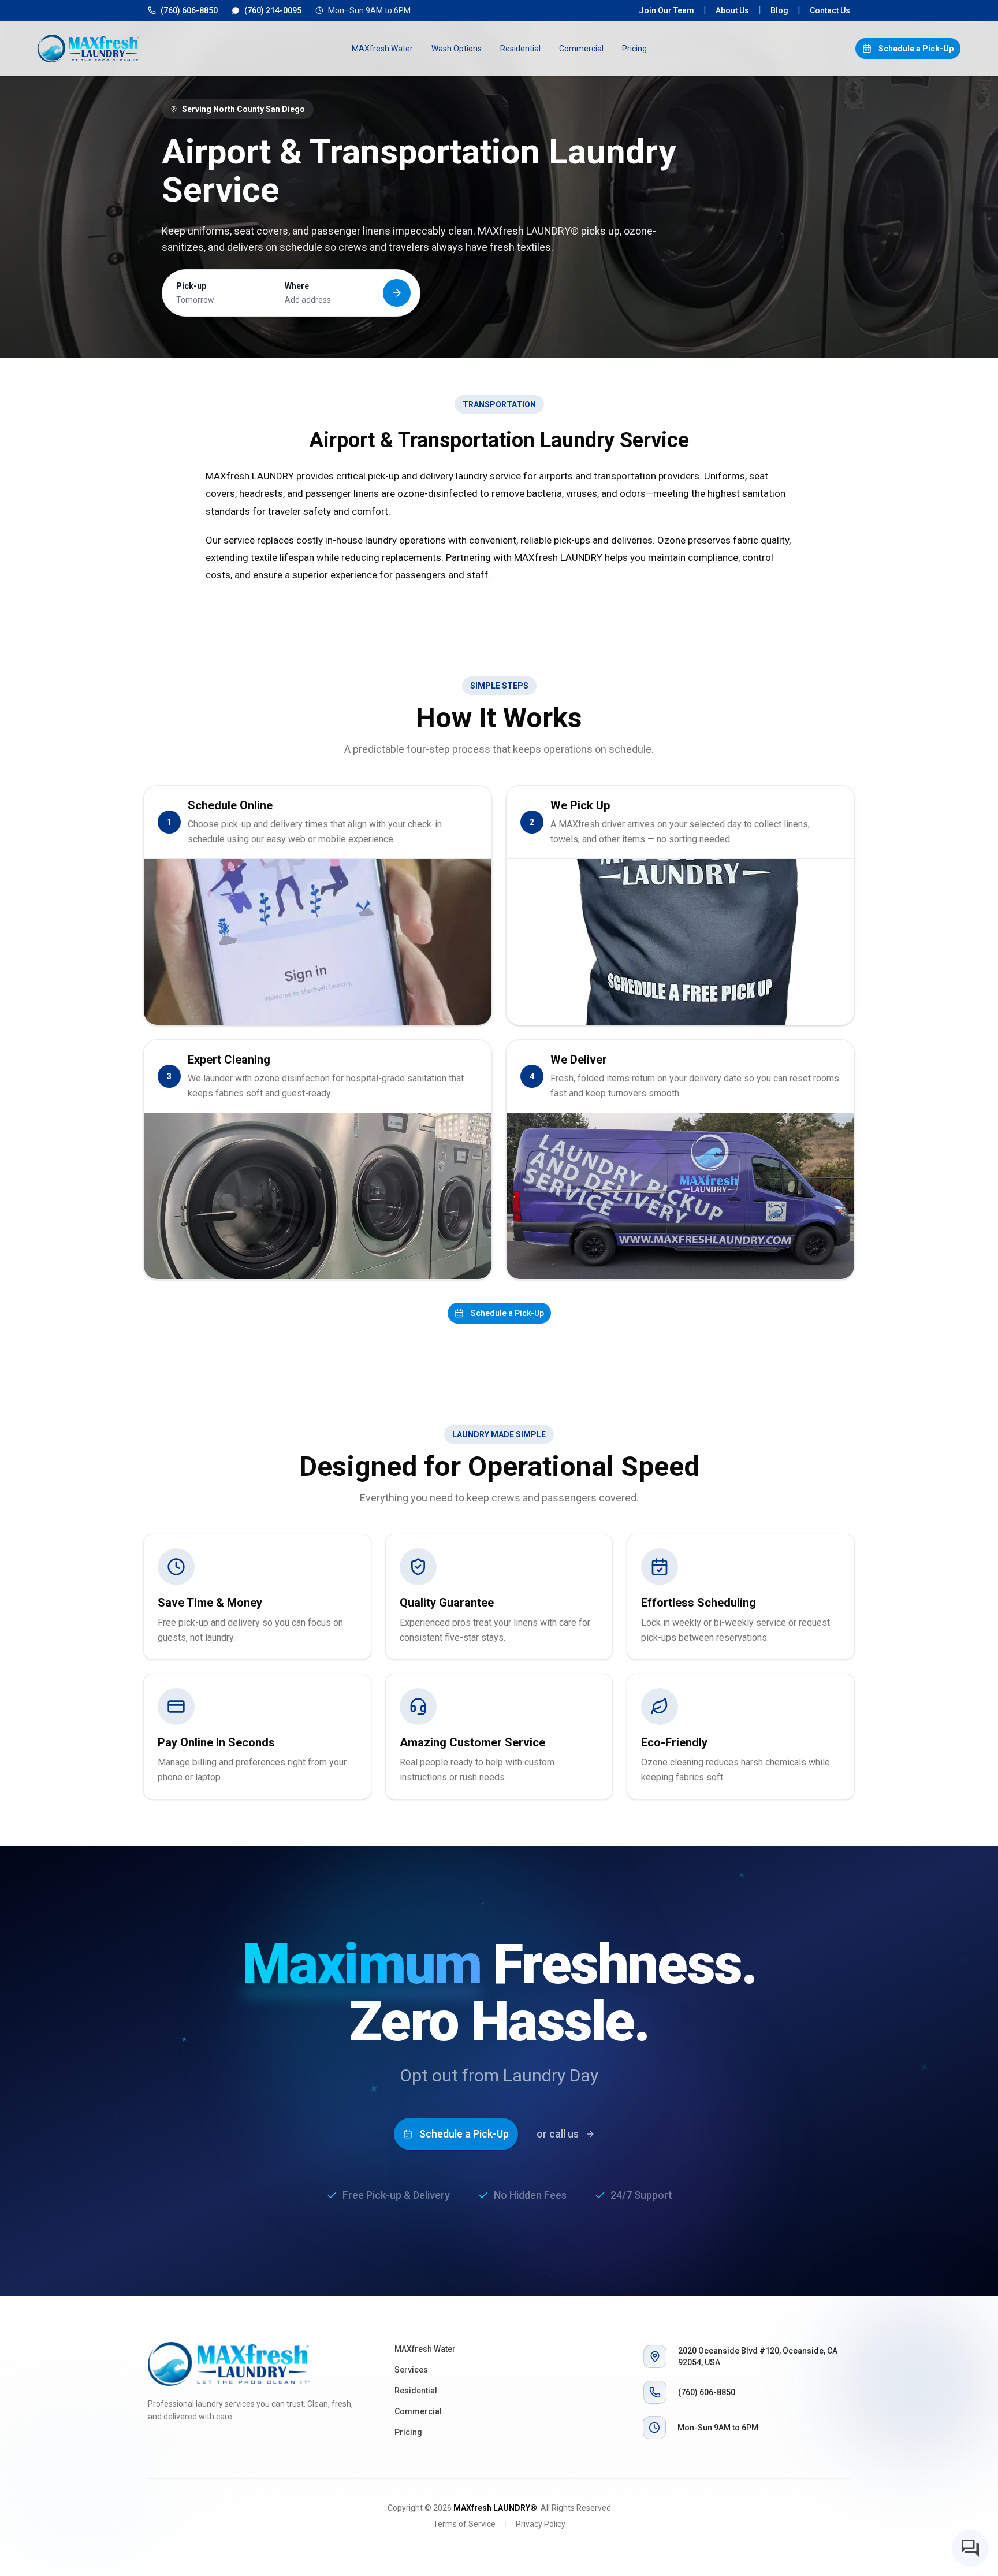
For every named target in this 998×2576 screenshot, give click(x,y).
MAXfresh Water (382, 49)
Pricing (634, 49)
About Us (732, 10)
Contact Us (830, 10)
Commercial (581, 49)
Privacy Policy (541, 2524)
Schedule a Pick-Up (916, 49)
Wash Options (457, 49)
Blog (779, 10)
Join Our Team (666, 10)
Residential (520, 49)
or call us (558, 2134)
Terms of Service (464, 2524)
